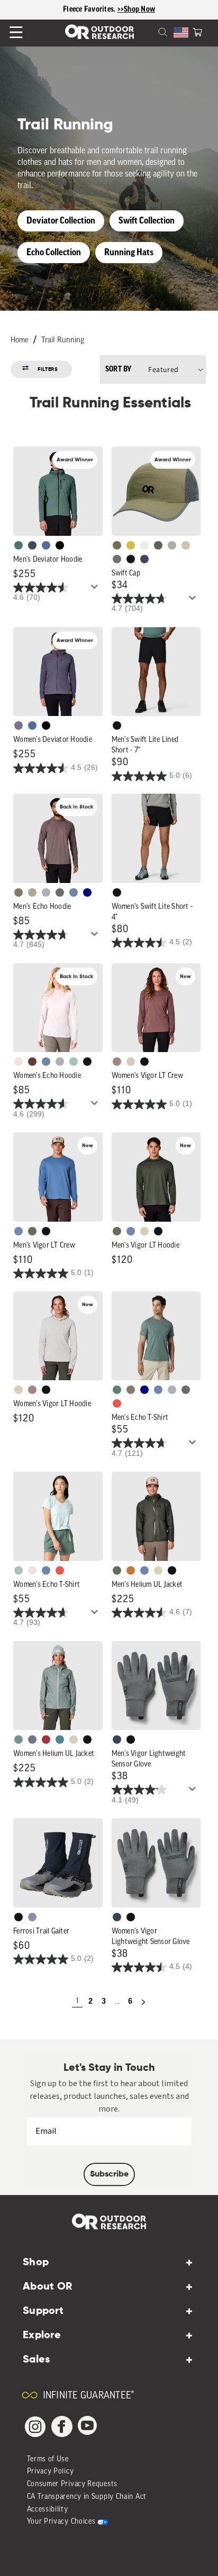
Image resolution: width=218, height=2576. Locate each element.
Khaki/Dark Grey (186, 545)
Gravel (19, 892)
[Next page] (143, 2002)
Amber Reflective (131, 545)
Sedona (131, 1570)
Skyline (74, 892)
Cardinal (117, 1403)
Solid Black (60, 545)
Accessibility (48, 2510)
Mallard (60, 1740)
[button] (197, 31)
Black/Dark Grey (131, 559)
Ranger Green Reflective (117, 545)
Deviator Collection (61, 221)
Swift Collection (147, 221)
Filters (48, 369)
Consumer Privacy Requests (72, 2484)
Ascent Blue (19, 1231)
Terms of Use (48, 2459)
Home (20, 341)
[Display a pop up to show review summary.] (96, 590)
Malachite (117, 1390)
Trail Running (63, 341)
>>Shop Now (137, 10)
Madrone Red (46, 1740)
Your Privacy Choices (61, 2522)
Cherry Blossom (19, 1062)
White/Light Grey (144, 545)
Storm (60, 892)
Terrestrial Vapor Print (32, 1062)
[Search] (150, 31)
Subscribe (109, 2174)
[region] (109, 10)
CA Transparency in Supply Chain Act (87, 2497)
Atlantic (32, 545)
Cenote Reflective (144, 559)
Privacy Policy (51, 2472)
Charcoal (117, 1740)
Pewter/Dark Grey (172, 545)
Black (117, 726)
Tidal (74, 1062)
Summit (32, 1917)
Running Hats (129, 252)
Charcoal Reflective (117, 559)
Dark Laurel (32, 1231)
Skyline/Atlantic (46, 545)
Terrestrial (117, 1062)
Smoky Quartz (19, 726)
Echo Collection (54, 252)
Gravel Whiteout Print (32, 892)
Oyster (131, 1062)
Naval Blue (87, 892)
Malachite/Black (19, 545)
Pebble (46, 892)
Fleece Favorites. (90, 10)
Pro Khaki (158, 1570)
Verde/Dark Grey (158, 545)
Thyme (19, 1740)
